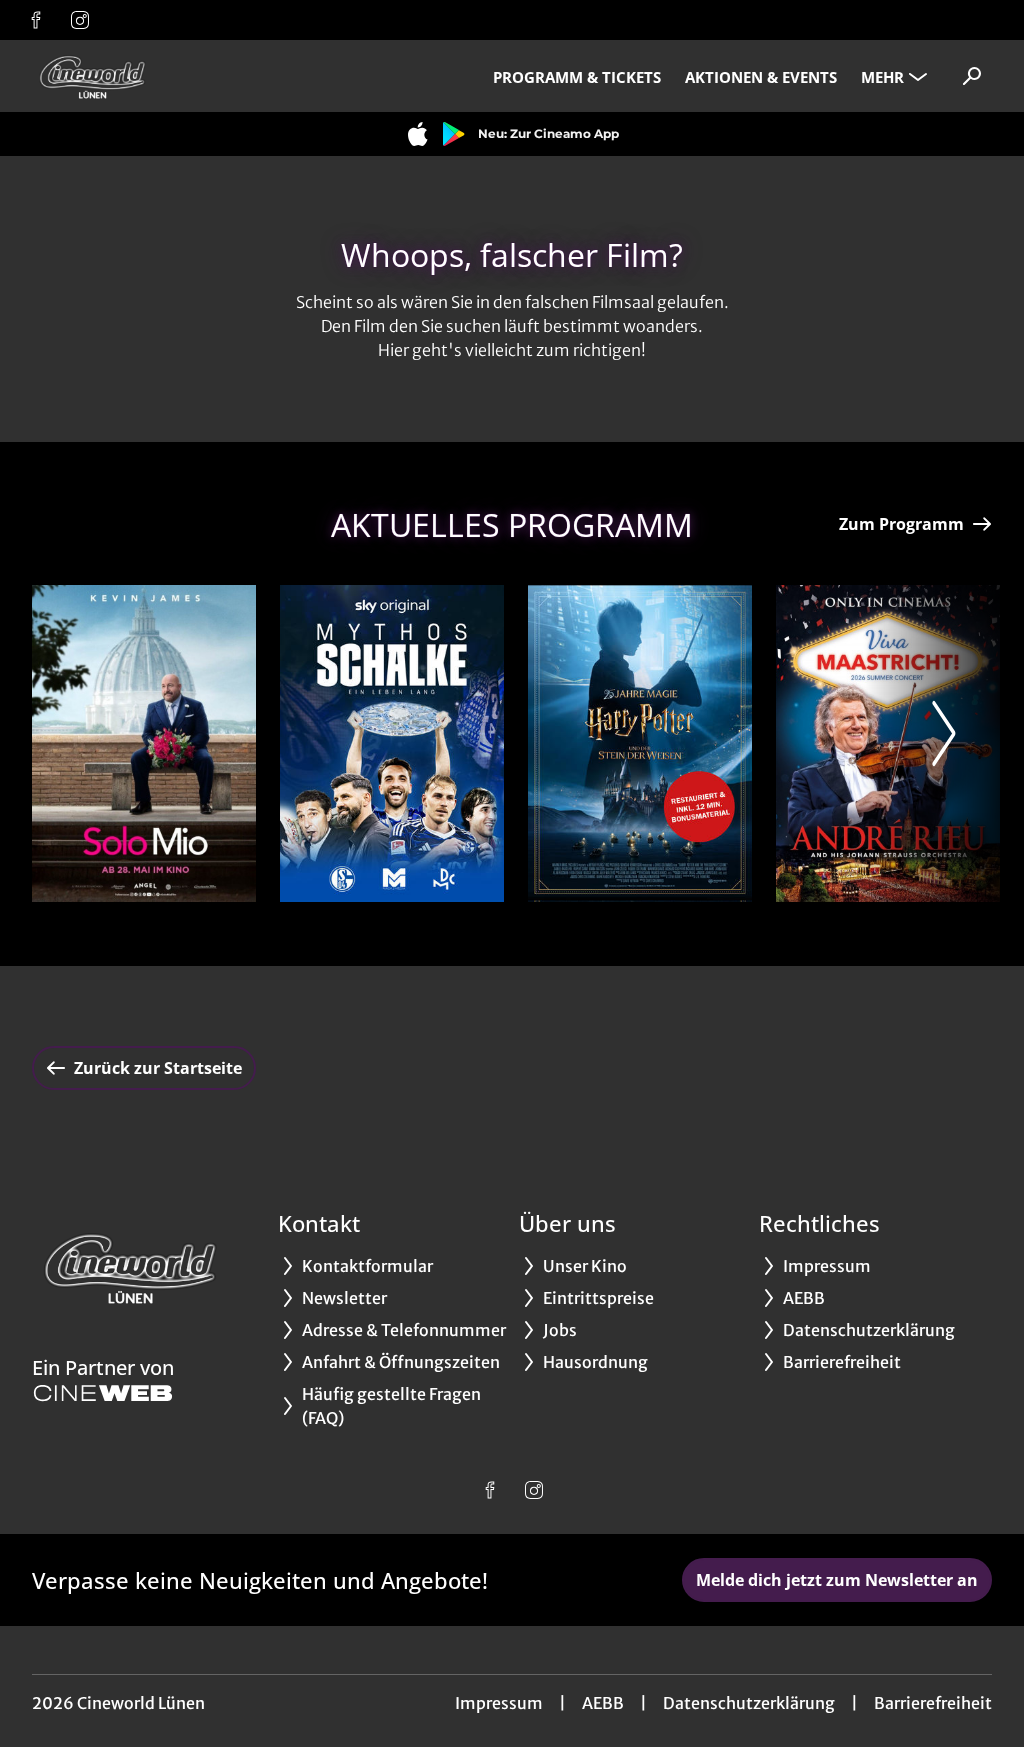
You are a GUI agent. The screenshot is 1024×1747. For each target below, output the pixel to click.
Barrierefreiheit (933, 1703)
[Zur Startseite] (172, 76)
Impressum (499, 1703)
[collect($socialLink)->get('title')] (36, 20)
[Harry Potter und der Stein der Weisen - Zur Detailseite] (640, 743)
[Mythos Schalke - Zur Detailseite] (392, 743)
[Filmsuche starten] (972, 76)
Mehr (882, 77)
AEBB (603, 1703)
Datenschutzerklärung (749, 1703)
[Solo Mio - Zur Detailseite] (144, 743)
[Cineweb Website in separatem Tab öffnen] (103, 1393)
